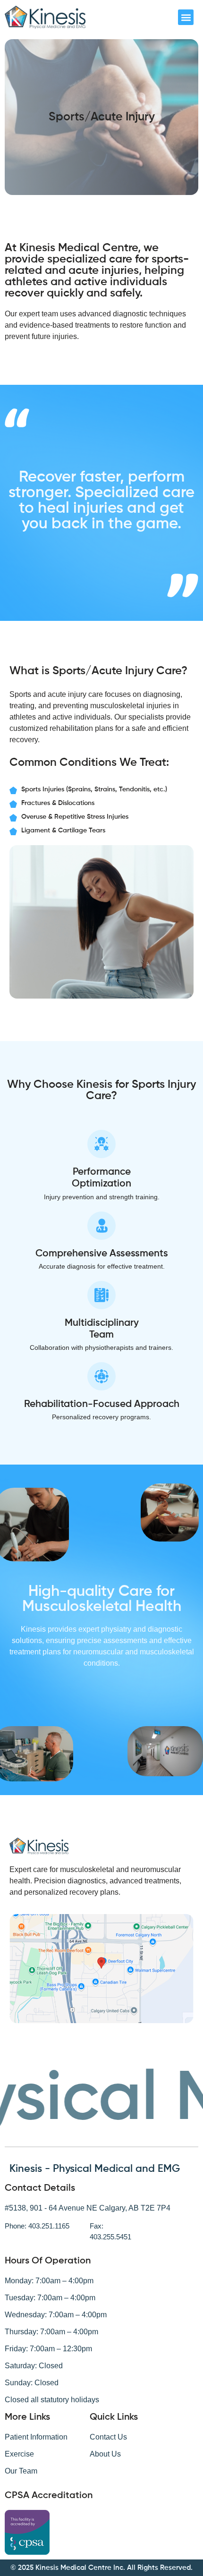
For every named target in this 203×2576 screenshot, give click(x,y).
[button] (186, 17)
